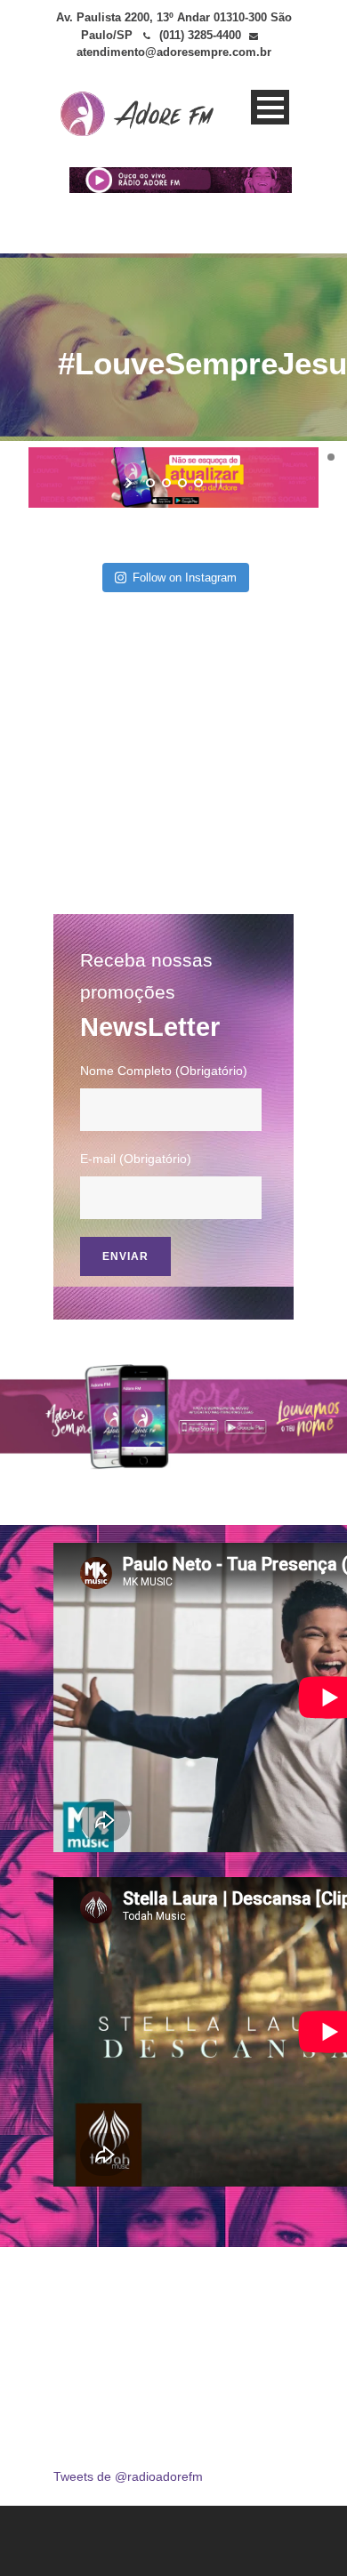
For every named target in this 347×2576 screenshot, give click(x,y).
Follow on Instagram (185, 578)
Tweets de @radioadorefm (128, 2476)
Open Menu (270, 107)
